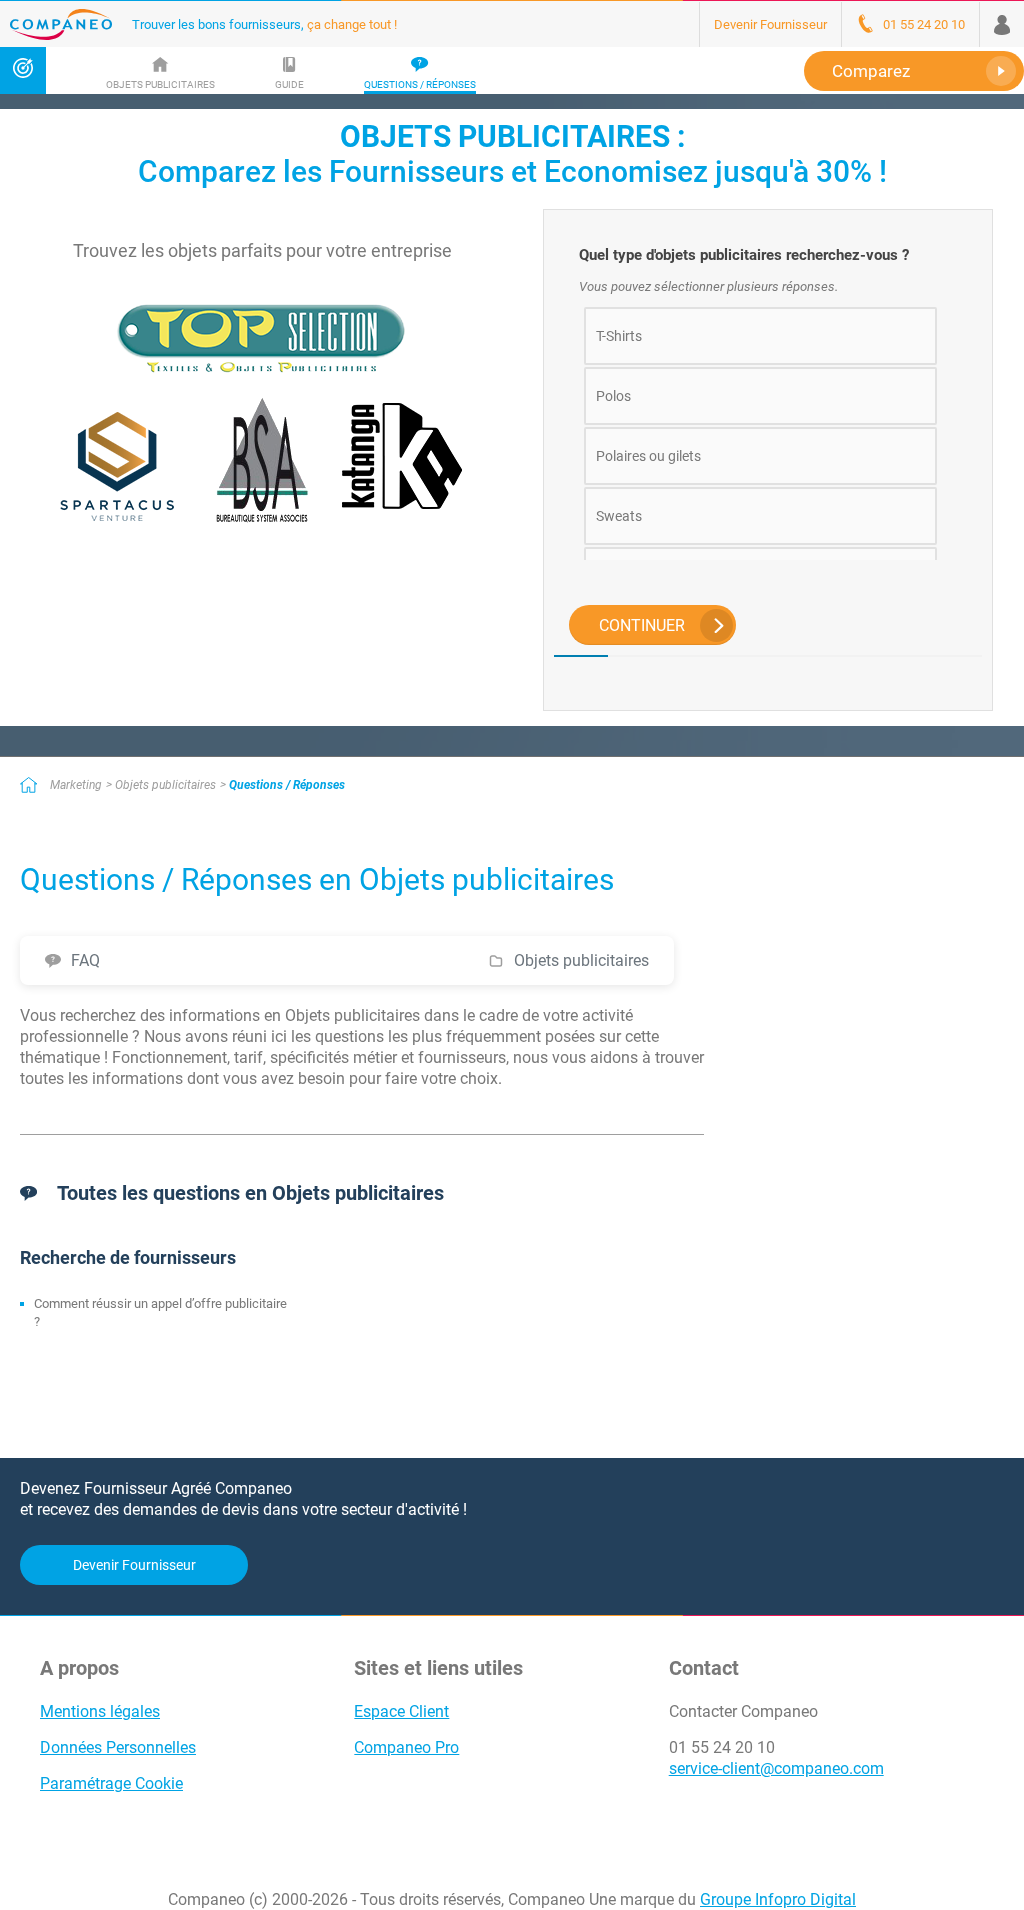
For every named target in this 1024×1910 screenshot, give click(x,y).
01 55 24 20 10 (722, 1747)
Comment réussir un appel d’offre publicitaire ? (160, 1312)
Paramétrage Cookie (111, 1783)
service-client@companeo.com (776, 1768)
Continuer (642, 625)
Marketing (76, 785)
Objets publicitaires (165, 785)
